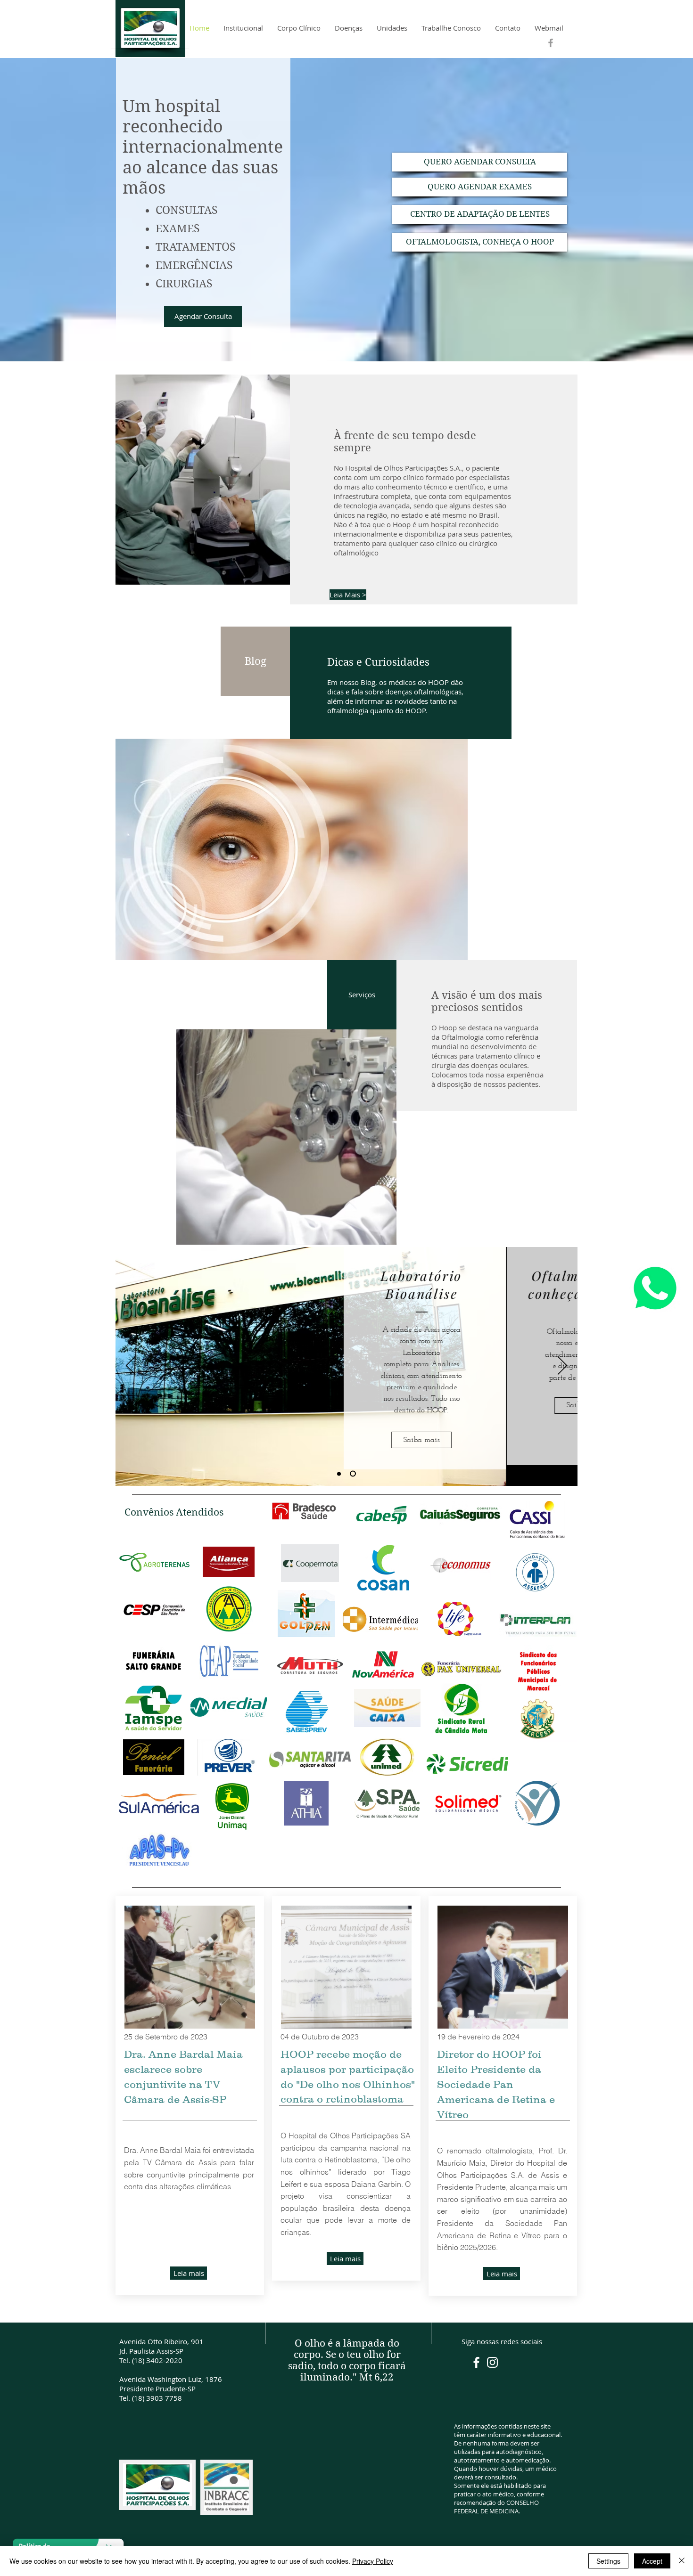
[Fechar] (682, 2561)
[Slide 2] (339, 1474)
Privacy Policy (373, 2561)
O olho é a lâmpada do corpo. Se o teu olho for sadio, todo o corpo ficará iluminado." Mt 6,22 (347, 2360)
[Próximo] (562, 1366)
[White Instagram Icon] (492, 2362)
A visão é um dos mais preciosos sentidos (487, 1001)
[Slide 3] (353, 1474)
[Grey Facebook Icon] (551, 43)
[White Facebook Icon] (476, 2362)
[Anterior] (131, 1366)
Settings (608, 2561)
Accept (652, 2561)
